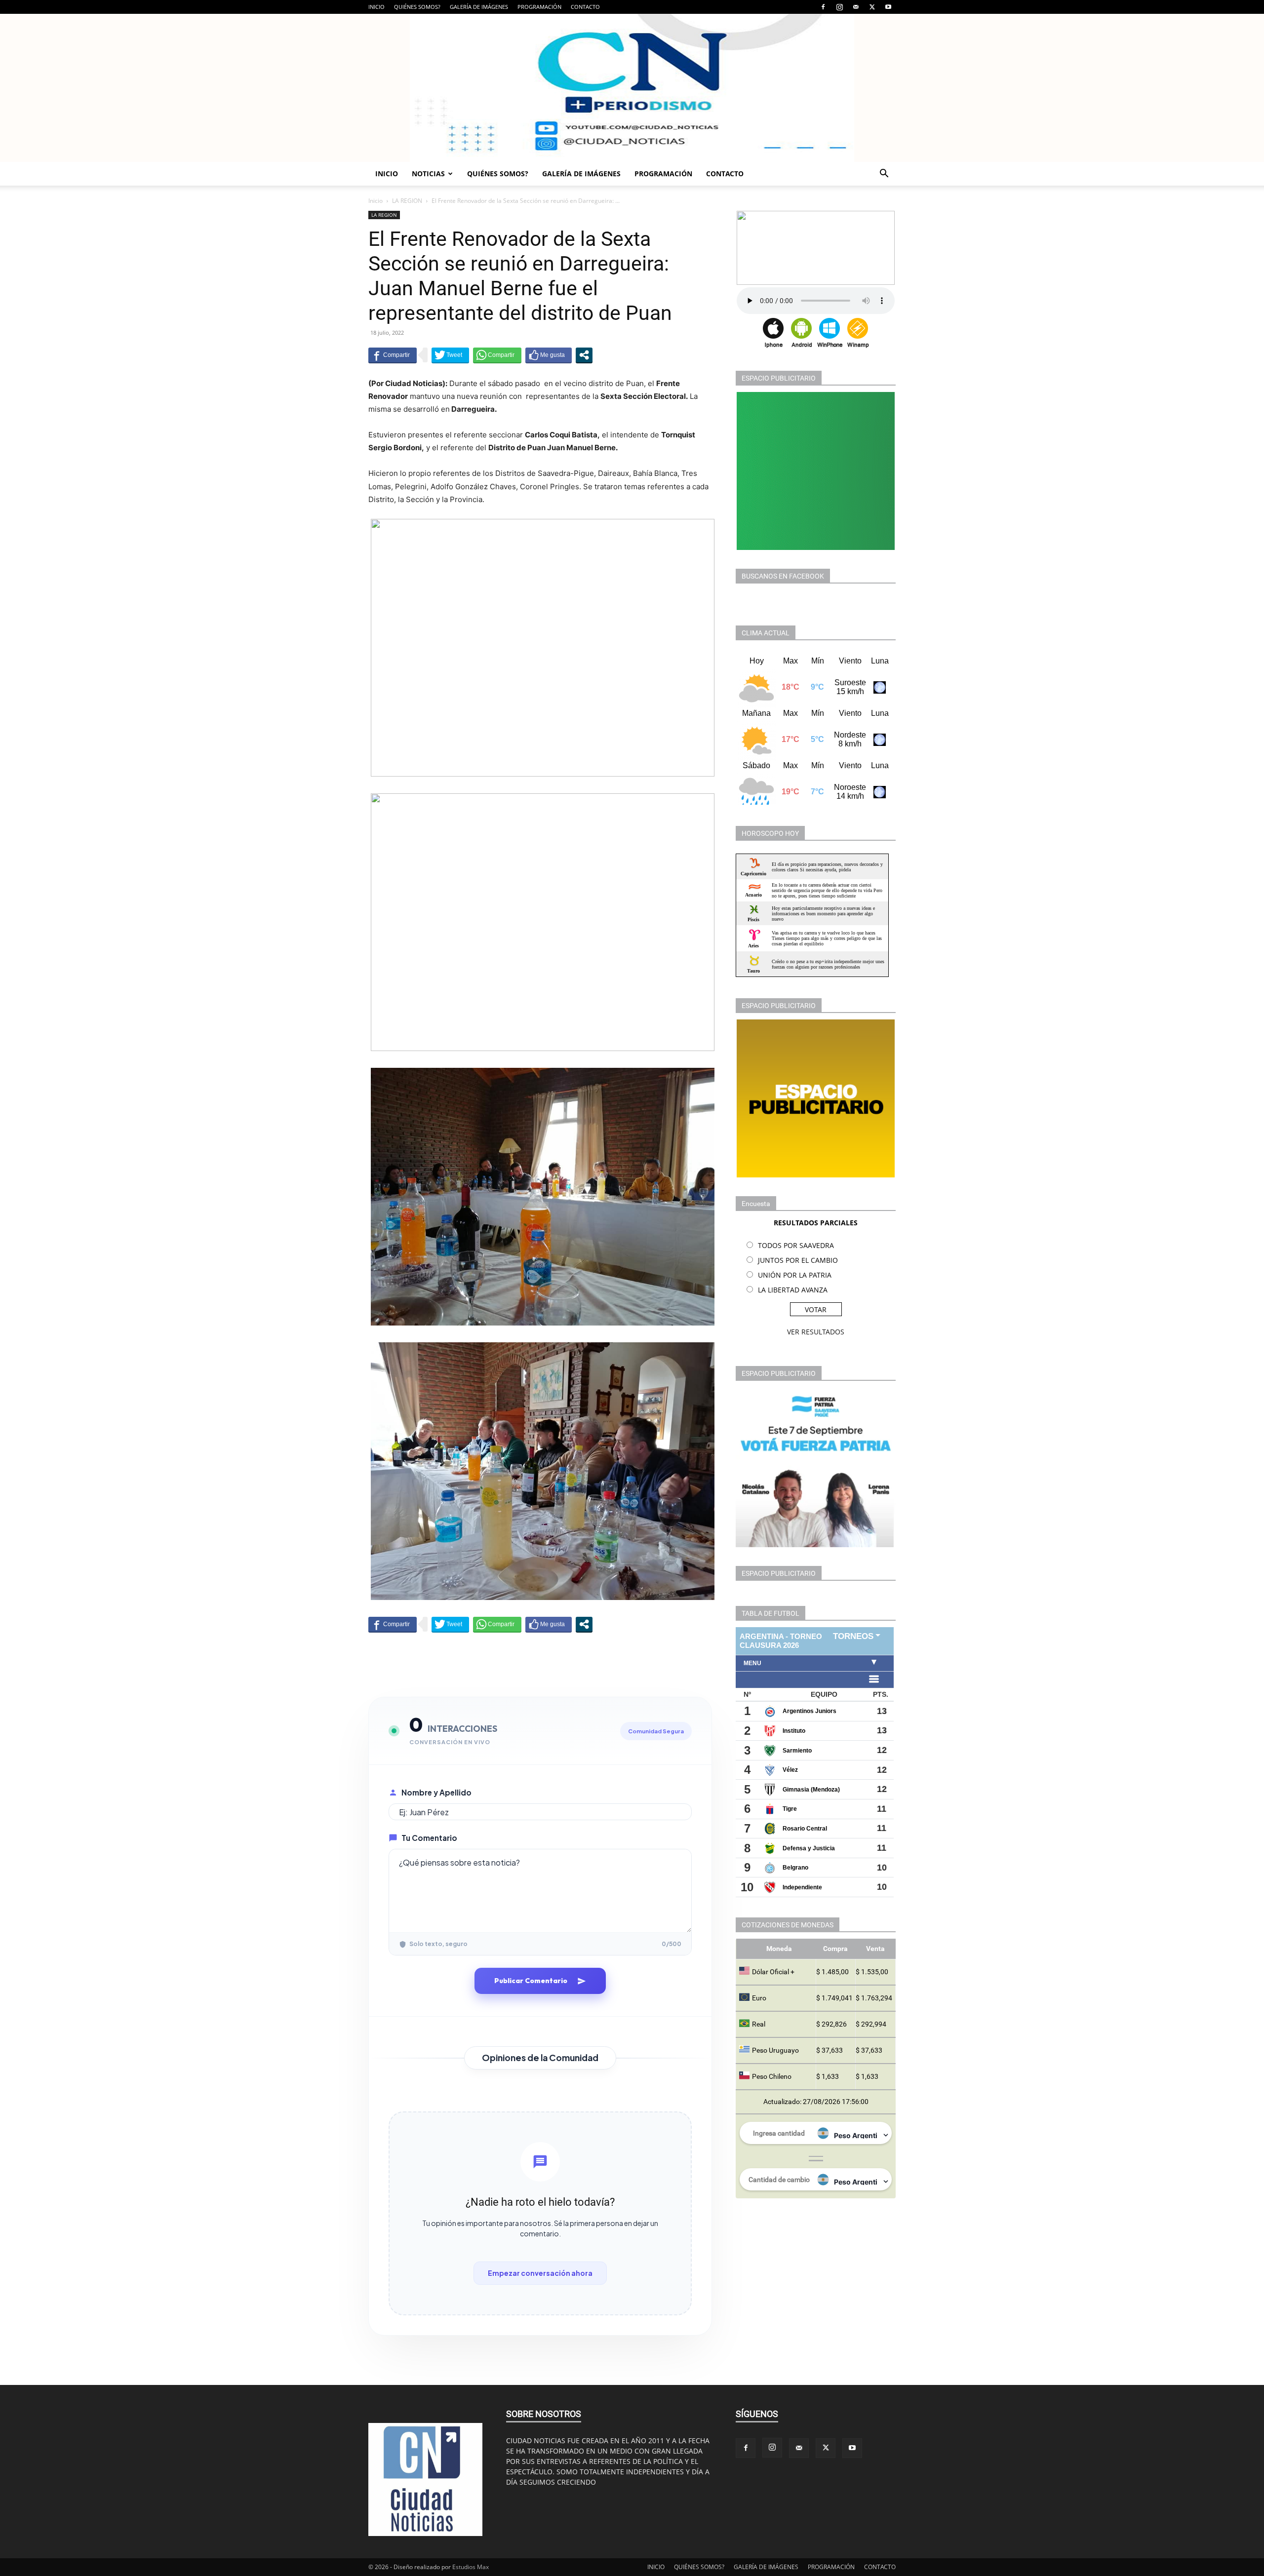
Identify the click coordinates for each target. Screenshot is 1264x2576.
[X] (872, 7)
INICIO (376, 7)
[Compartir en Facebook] (393, 355)
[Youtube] (888, 7)
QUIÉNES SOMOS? (417, 7)
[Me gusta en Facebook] (549, 355)
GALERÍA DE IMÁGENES (479, 7)
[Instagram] (839, 7)
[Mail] (856, 7)
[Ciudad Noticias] (632, 88)
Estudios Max (471, 2567)
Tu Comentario (429, 1838)
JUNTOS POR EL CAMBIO (798, 1260)
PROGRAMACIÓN (539, 7)
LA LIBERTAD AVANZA (793, 1290)
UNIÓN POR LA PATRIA (795, 1275)
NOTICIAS (428, 174)
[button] (884, 175)
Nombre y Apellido (436, 1792)
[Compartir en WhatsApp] (497, 355)
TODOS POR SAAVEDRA (796, 1245)
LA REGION (407, 201)
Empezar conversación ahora (540, 2273)
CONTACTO (585, 7)
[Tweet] (450, 355)
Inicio (375, 201)
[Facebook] (823, 7)
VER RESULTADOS (816, 1332)
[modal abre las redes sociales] (584, 355)
